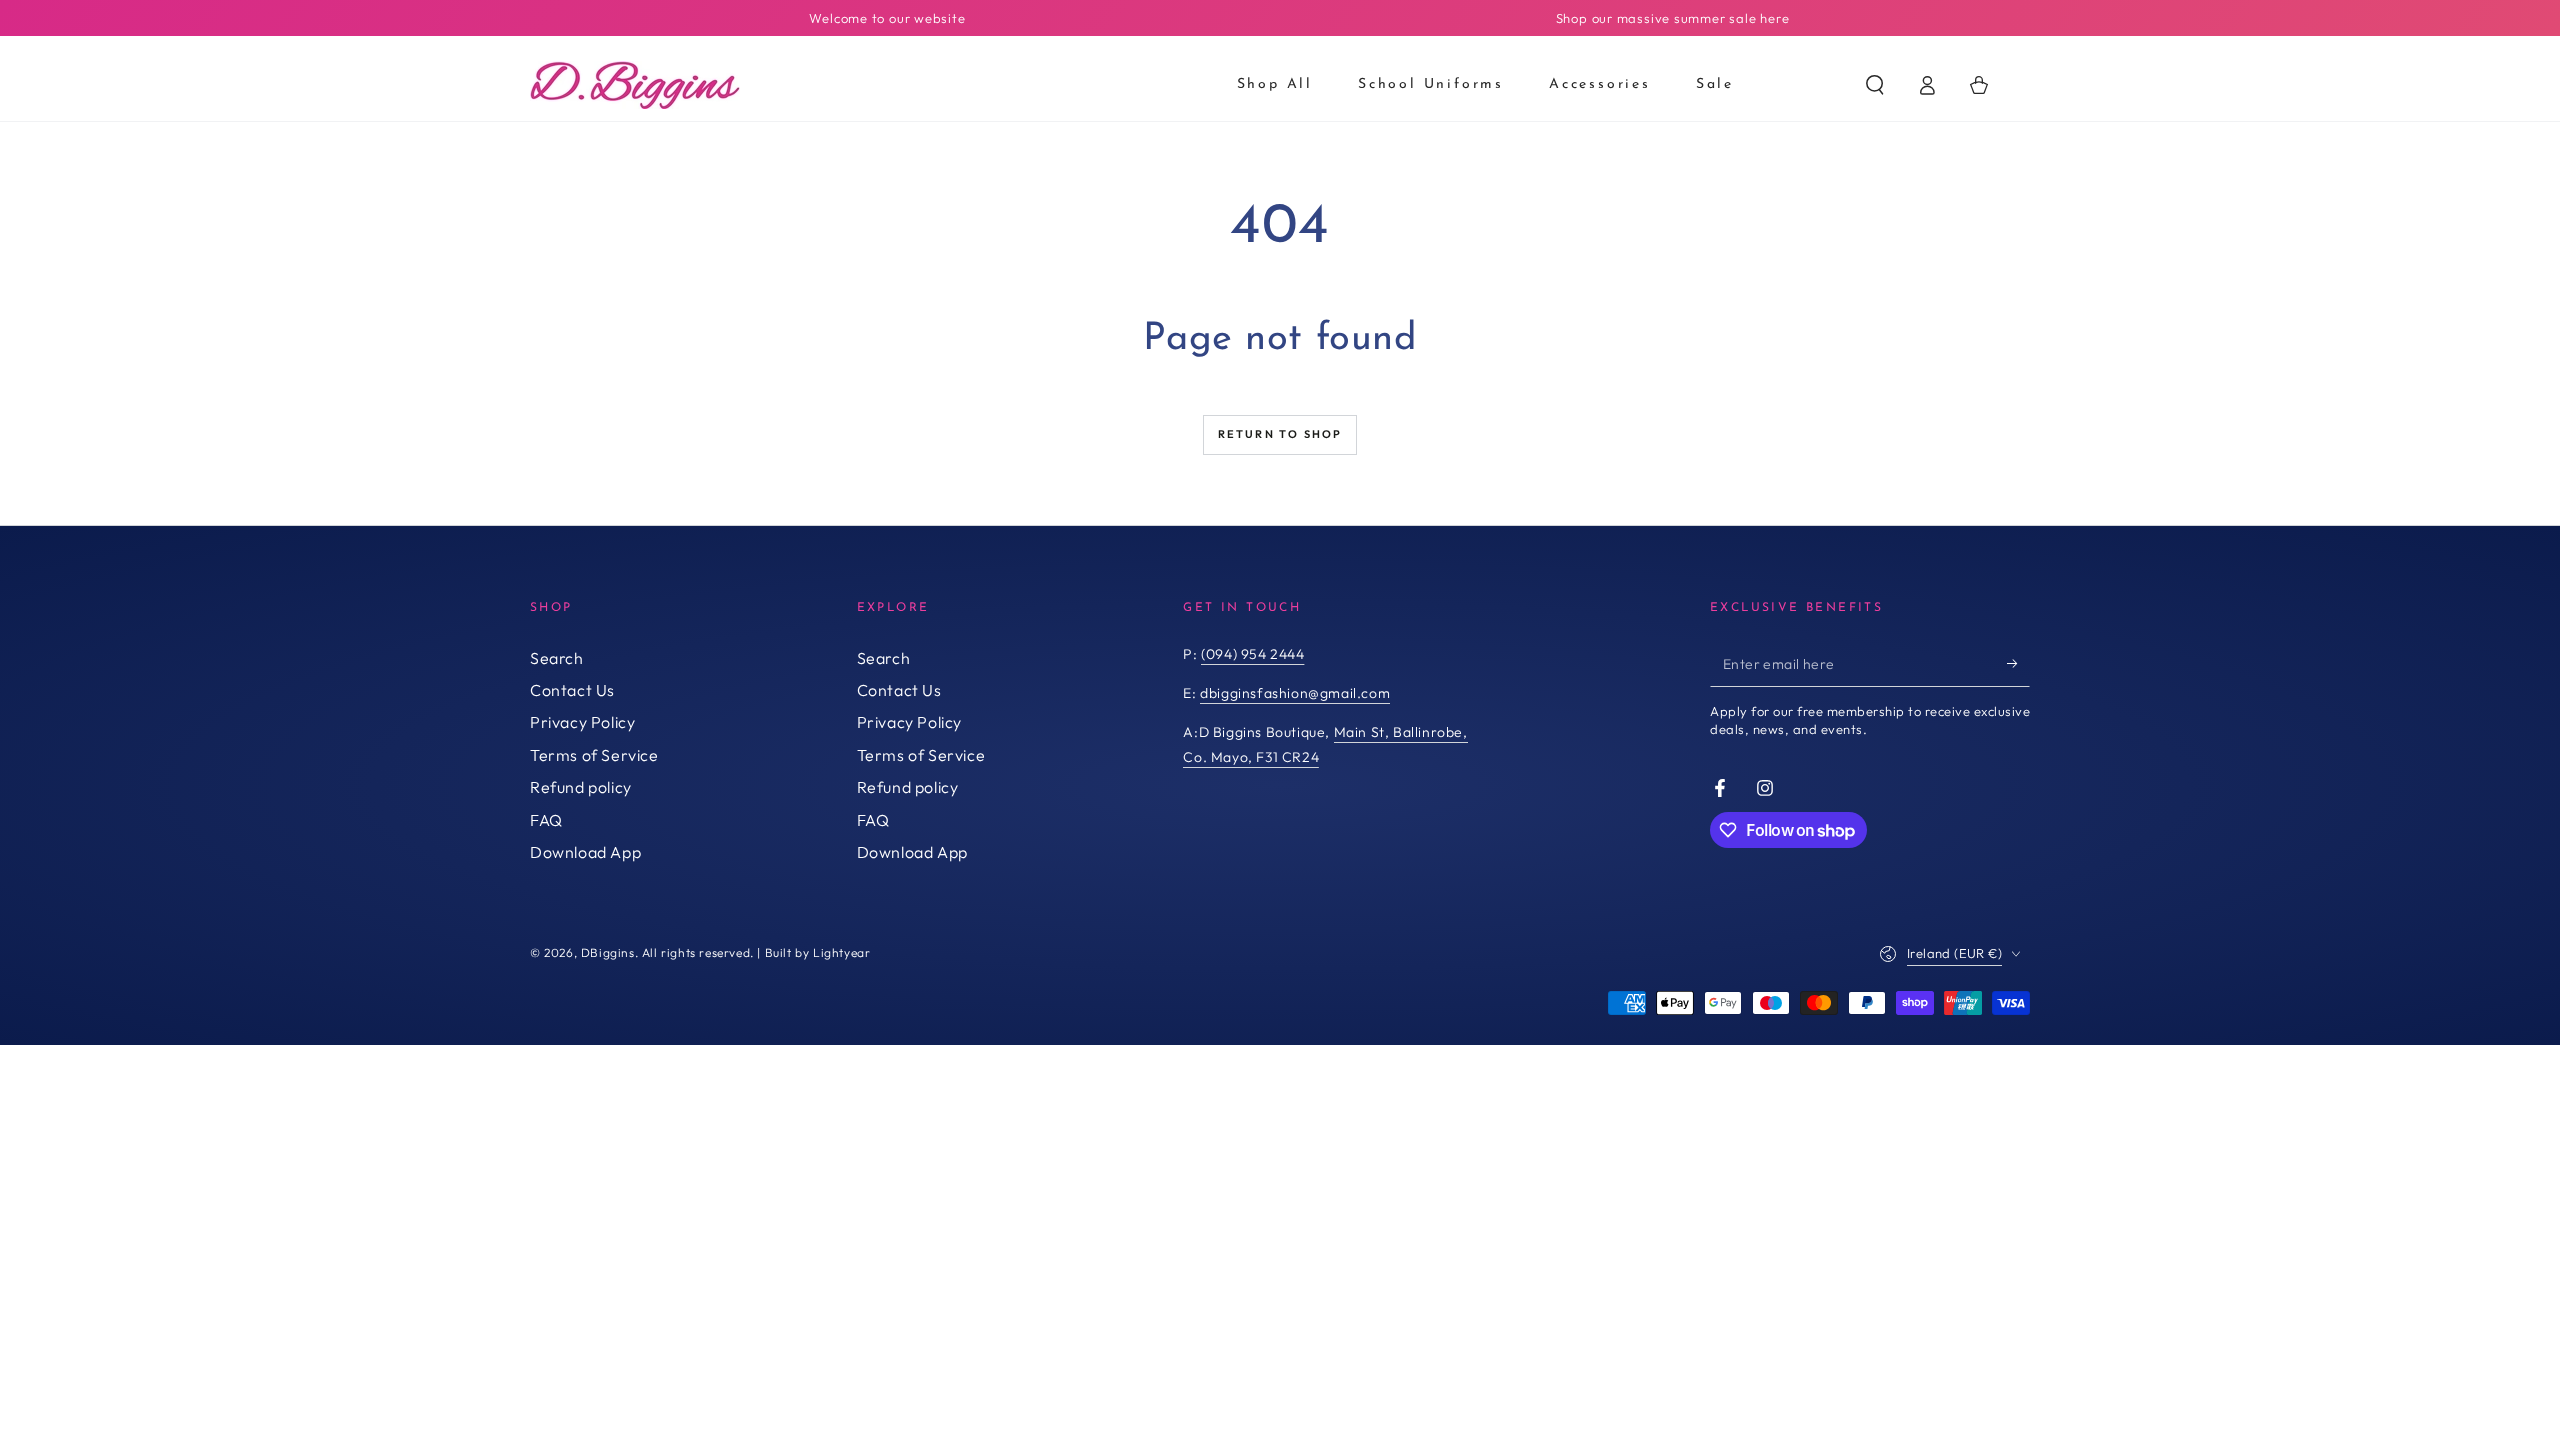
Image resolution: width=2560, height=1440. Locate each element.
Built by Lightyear (818, 952)
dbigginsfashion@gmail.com (1295, 693)
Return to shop (1280, 434)
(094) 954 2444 (1252, 654)
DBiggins (608, 952)
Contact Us (572, 690)
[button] (1875, 85)
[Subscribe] (2018, 664)
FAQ (546, 820)
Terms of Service (594, 755)
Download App (585, 852)
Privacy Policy (582, 722)
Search (557, 658)
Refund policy (581, 787)
